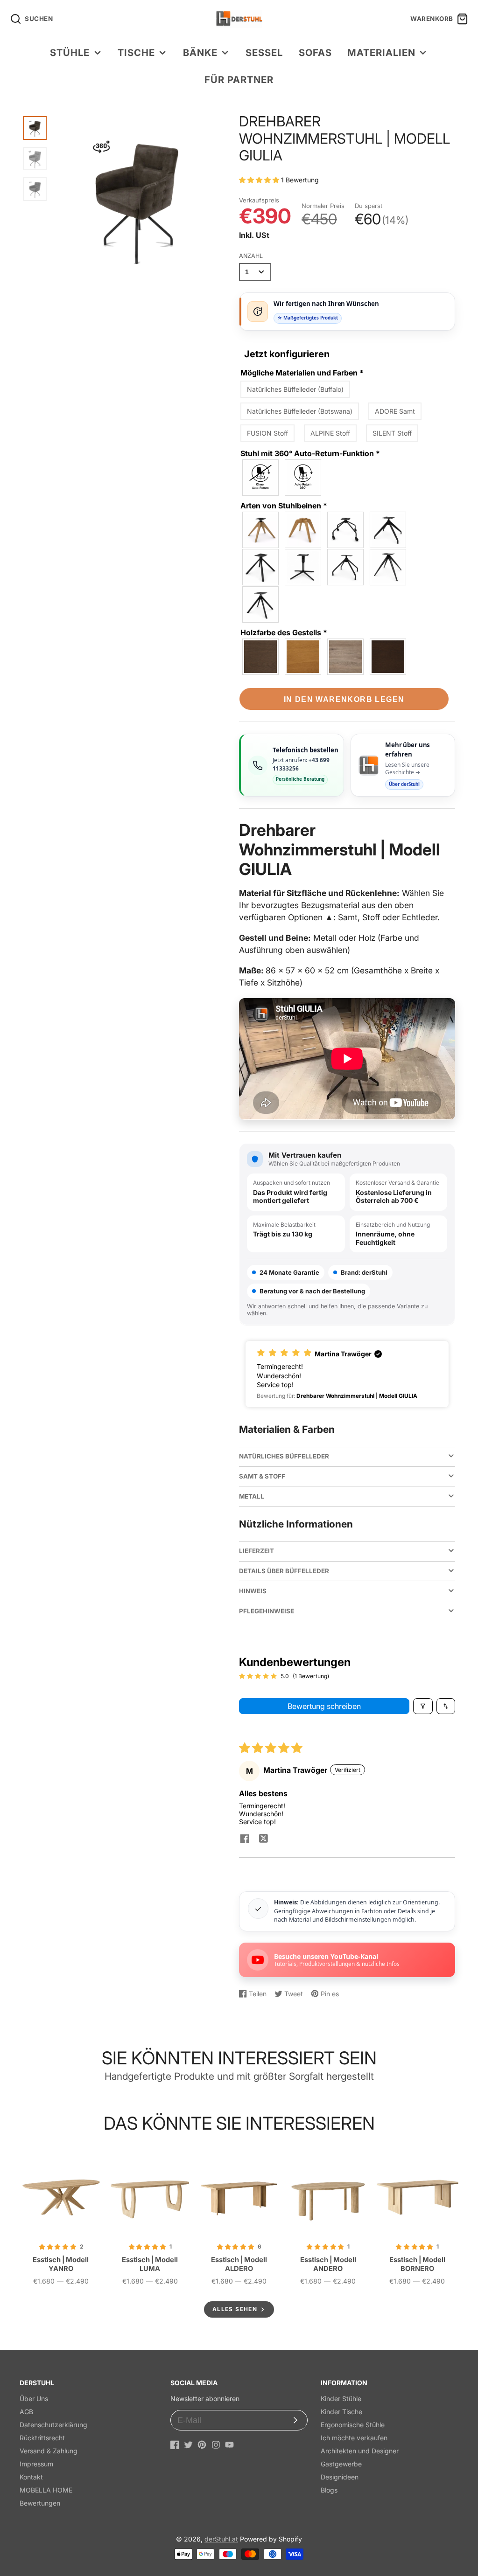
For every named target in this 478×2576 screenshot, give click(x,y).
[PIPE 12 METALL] (388, 530)
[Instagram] (216, 2445)
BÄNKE (200, 52)
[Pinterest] (202, 2445)
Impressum (36, 2464)
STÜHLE (70, 52)
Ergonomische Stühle (353, 2425)
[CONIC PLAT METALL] (388, 567)
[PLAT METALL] (261, 604)
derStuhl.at (221, 2539)
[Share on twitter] (263, 1840)
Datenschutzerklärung (53, 2425)
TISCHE (136, 52)
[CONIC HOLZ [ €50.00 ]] (261, 530)
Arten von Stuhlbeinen (284, 506)
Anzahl (251, 256)
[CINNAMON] (346, 657)
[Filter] (423, 1706)
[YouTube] (229, 2445)
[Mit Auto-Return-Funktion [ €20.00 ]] (303, 478)
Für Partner (239, 80)
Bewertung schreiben (324, 1706)
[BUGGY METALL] (346, 530)
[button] (260, 180)
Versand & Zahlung (49, 2451)
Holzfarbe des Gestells (284, 632)
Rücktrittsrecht (42, 2438)
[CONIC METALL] (261, 567)
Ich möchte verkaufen (354, 2438)
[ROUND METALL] (346, 567)
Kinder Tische (341, 2412)
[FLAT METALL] (303, 567)
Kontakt (31, 2477)
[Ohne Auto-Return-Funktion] (261, 478)
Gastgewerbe (341, 2464)
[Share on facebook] (245, 1840)
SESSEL (264, 52)
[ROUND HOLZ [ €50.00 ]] (303, 530)
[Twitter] (188, 2445)
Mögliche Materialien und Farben (302, 373)
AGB (26, 2412)
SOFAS (315, 52)
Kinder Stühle (341, 2399)
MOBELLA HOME (46, 2490)
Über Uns (34, 2399)
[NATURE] (303, 657)
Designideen (340, 2477)
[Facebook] (175, 2445)
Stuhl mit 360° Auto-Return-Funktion (310, 453)
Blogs (329, 2490)
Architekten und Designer (360, 2451)
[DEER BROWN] (388, 657)
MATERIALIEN (381, 52)
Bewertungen (40, 2503)
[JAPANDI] (261, 657)
